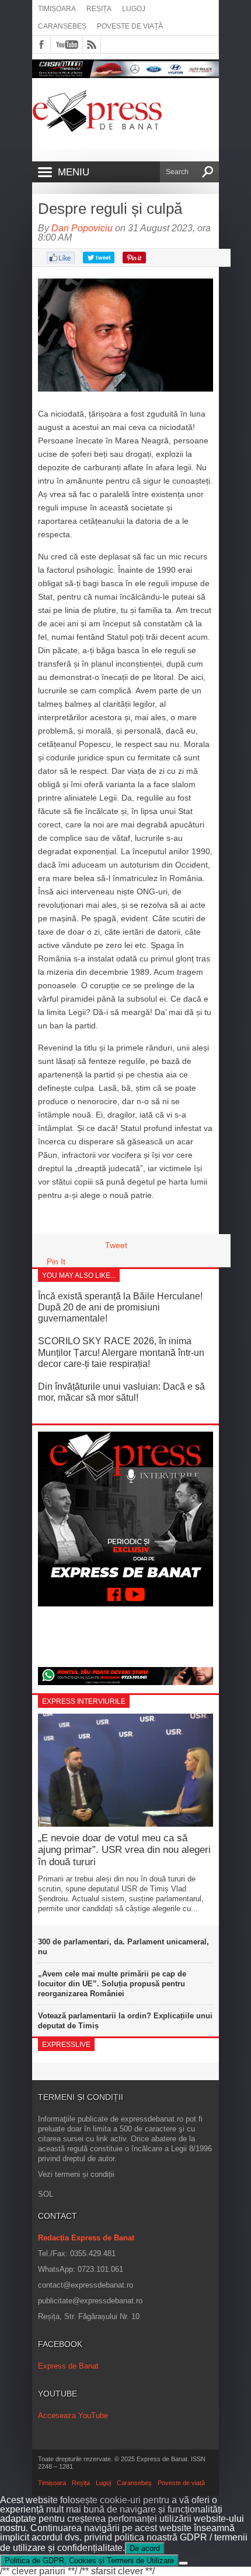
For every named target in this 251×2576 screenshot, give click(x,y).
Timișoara (57, 9)
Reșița (99, 9)
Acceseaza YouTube (73, 2415)
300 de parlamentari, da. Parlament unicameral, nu (123, 1947)
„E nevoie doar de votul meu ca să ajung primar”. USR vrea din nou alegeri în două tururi (124, 1850)
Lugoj (134, 9)
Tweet (116, 1245)
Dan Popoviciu (82, 228)
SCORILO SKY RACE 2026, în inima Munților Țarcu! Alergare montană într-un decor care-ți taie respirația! (121, 1352)
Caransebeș (62, 26)
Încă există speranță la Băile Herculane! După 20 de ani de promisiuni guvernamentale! (120, 1307)
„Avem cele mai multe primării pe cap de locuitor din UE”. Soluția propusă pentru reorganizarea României (112, 1984)
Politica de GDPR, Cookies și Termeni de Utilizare (89, 2561)
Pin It (56, 1261)
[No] (183, 2563)
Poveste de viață (130, 26)
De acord (145, 2548)
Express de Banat (68, 2366)
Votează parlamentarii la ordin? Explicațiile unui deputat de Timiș (125, 2021)
